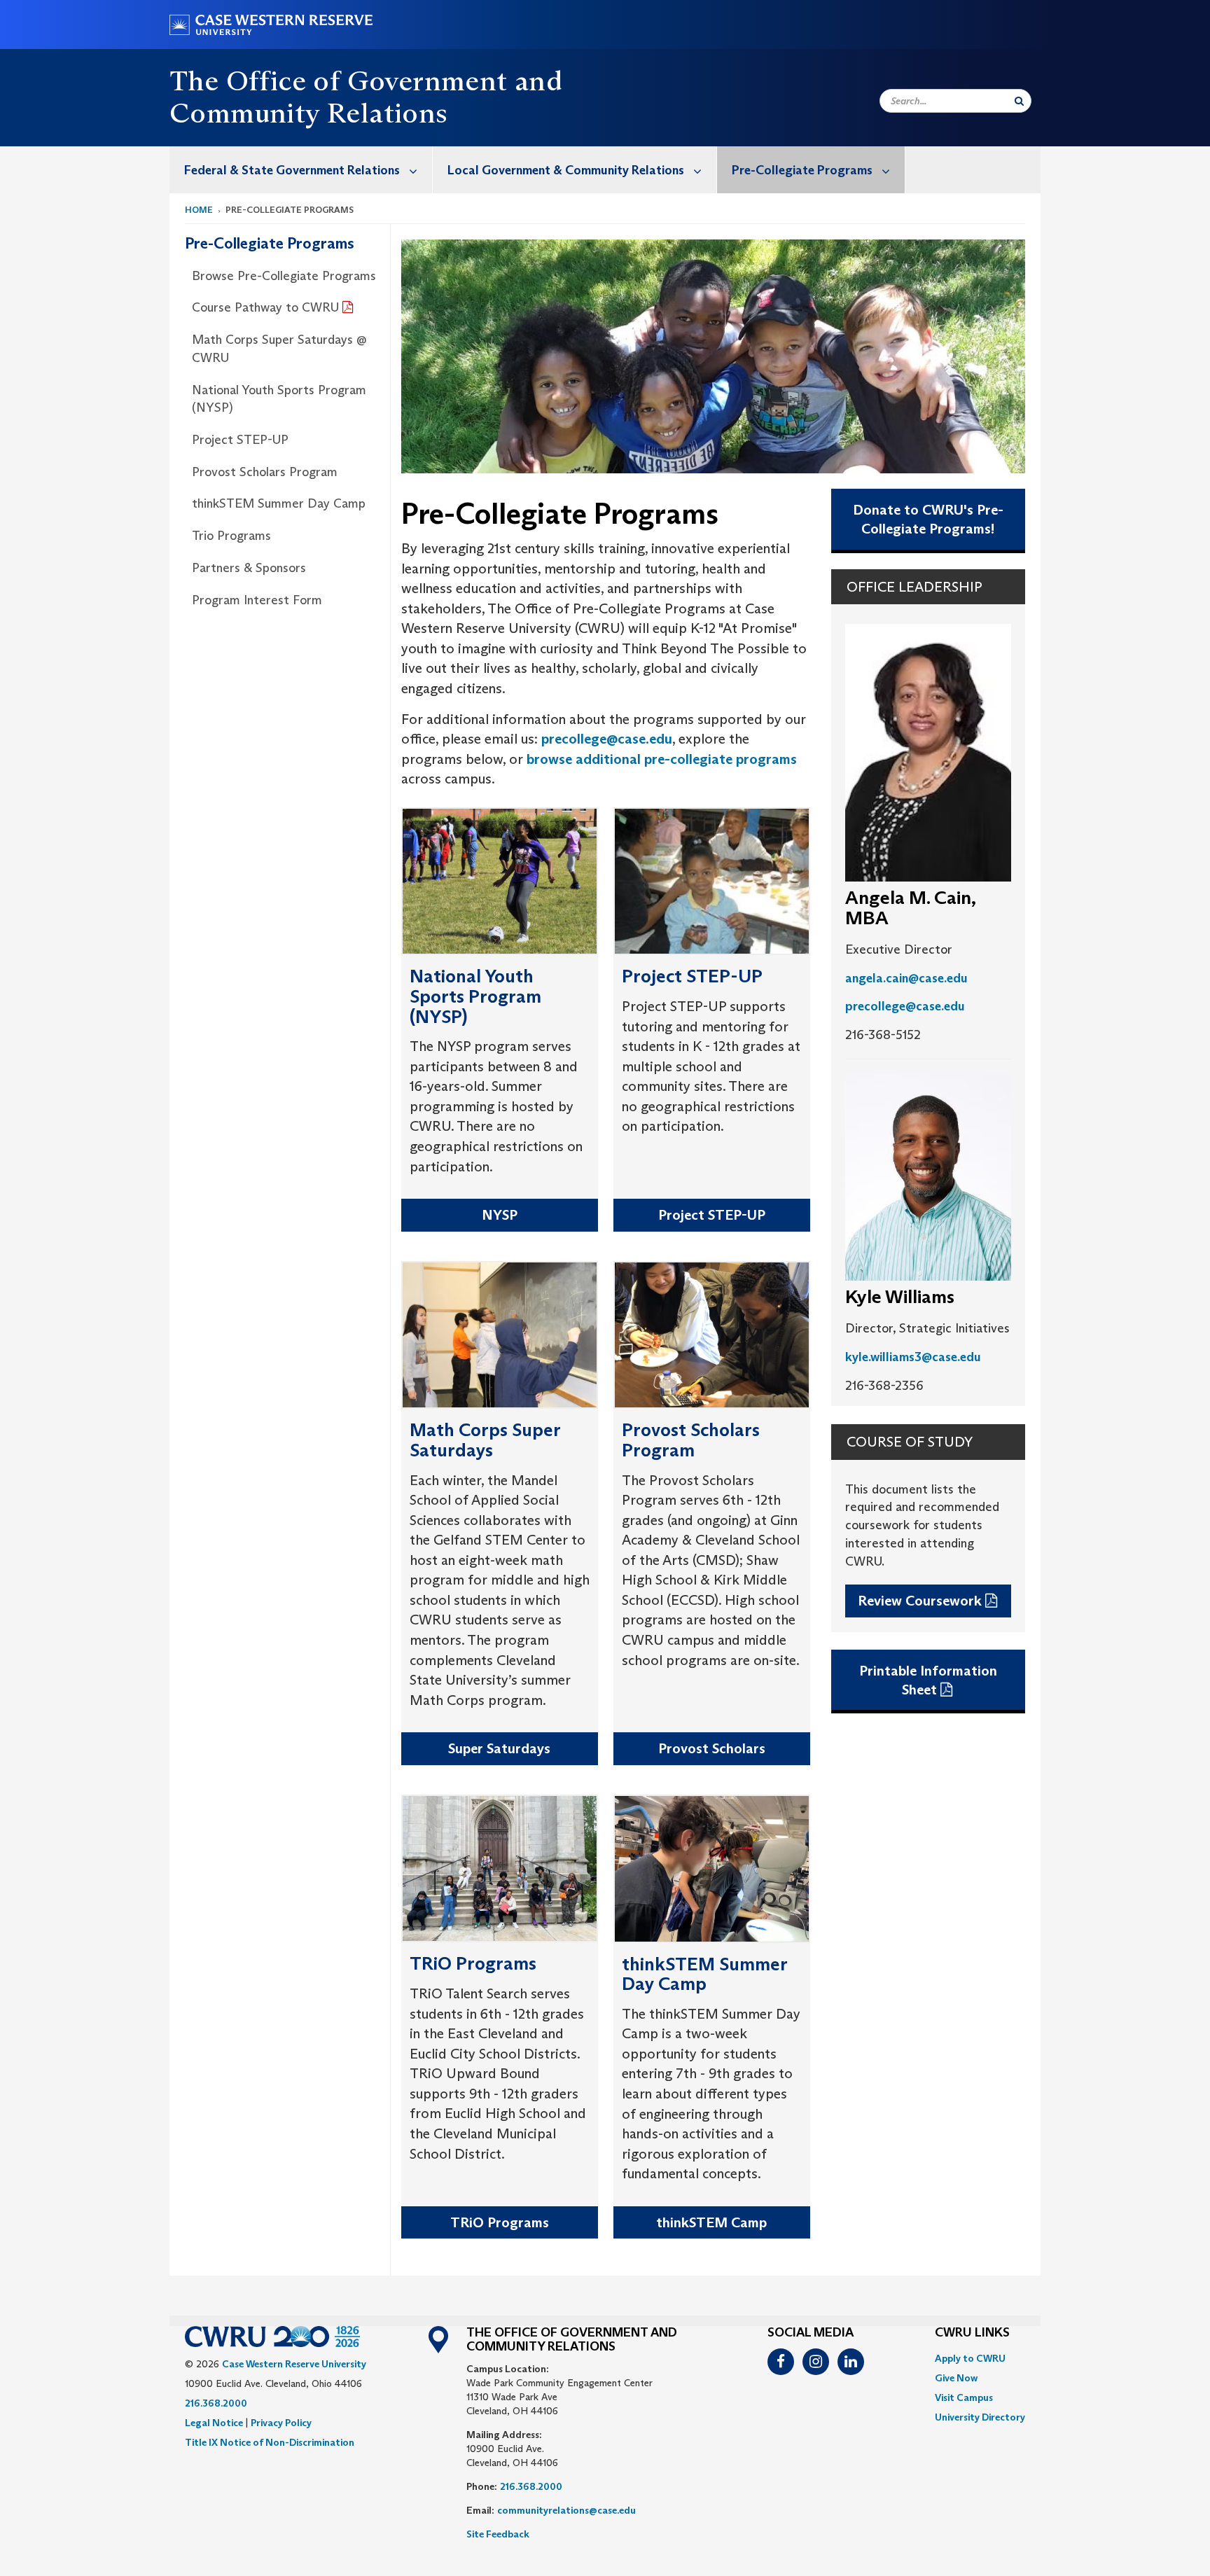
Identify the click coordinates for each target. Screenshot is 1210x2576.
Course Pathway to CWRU (265, 307)
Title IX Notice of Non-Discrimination (270, 2442)
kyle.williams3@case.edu (913, 1357)
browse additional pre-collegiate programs (662, 759)
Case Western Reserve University (294, 2364)
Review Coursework (920, 1601)
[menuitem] (301, 170)
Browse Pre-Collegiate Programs (284, 276)
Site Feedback (498, 2534)
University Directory (980, 2417)
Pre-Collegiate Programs (802, 170)
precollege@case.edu (607, 739)
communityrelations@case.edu (566, 2510)
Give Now (956, 2378)
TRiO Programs (500, 2222)
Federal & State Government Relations (292, 170)
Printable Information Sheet (928, 1680)
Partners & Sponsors (249, 568)
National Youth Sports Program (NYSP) (279, 399)
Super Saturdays (499, 1748)
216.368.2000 (216, 2403)
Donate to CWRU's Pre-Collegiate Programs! (928, 519)
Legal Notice (214, 2423)
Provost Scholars (712, 1748)
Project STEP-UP (240, 440)
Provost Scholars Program (265, 472)
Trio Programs (231, 536)
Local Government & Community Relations (566, 170)
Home (199, 210)
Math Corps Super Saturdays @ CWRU (279, 349)
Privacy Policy (281, 2423)
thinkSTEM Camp (711, 2222)
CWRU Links (972, 2333)
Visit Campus (964, 2397)
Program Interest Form (257, 600)
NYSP (500, 1215)
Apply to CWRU (970, 2358)
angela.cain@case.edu (906, 978)
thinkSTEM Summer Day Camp (279, 503)
